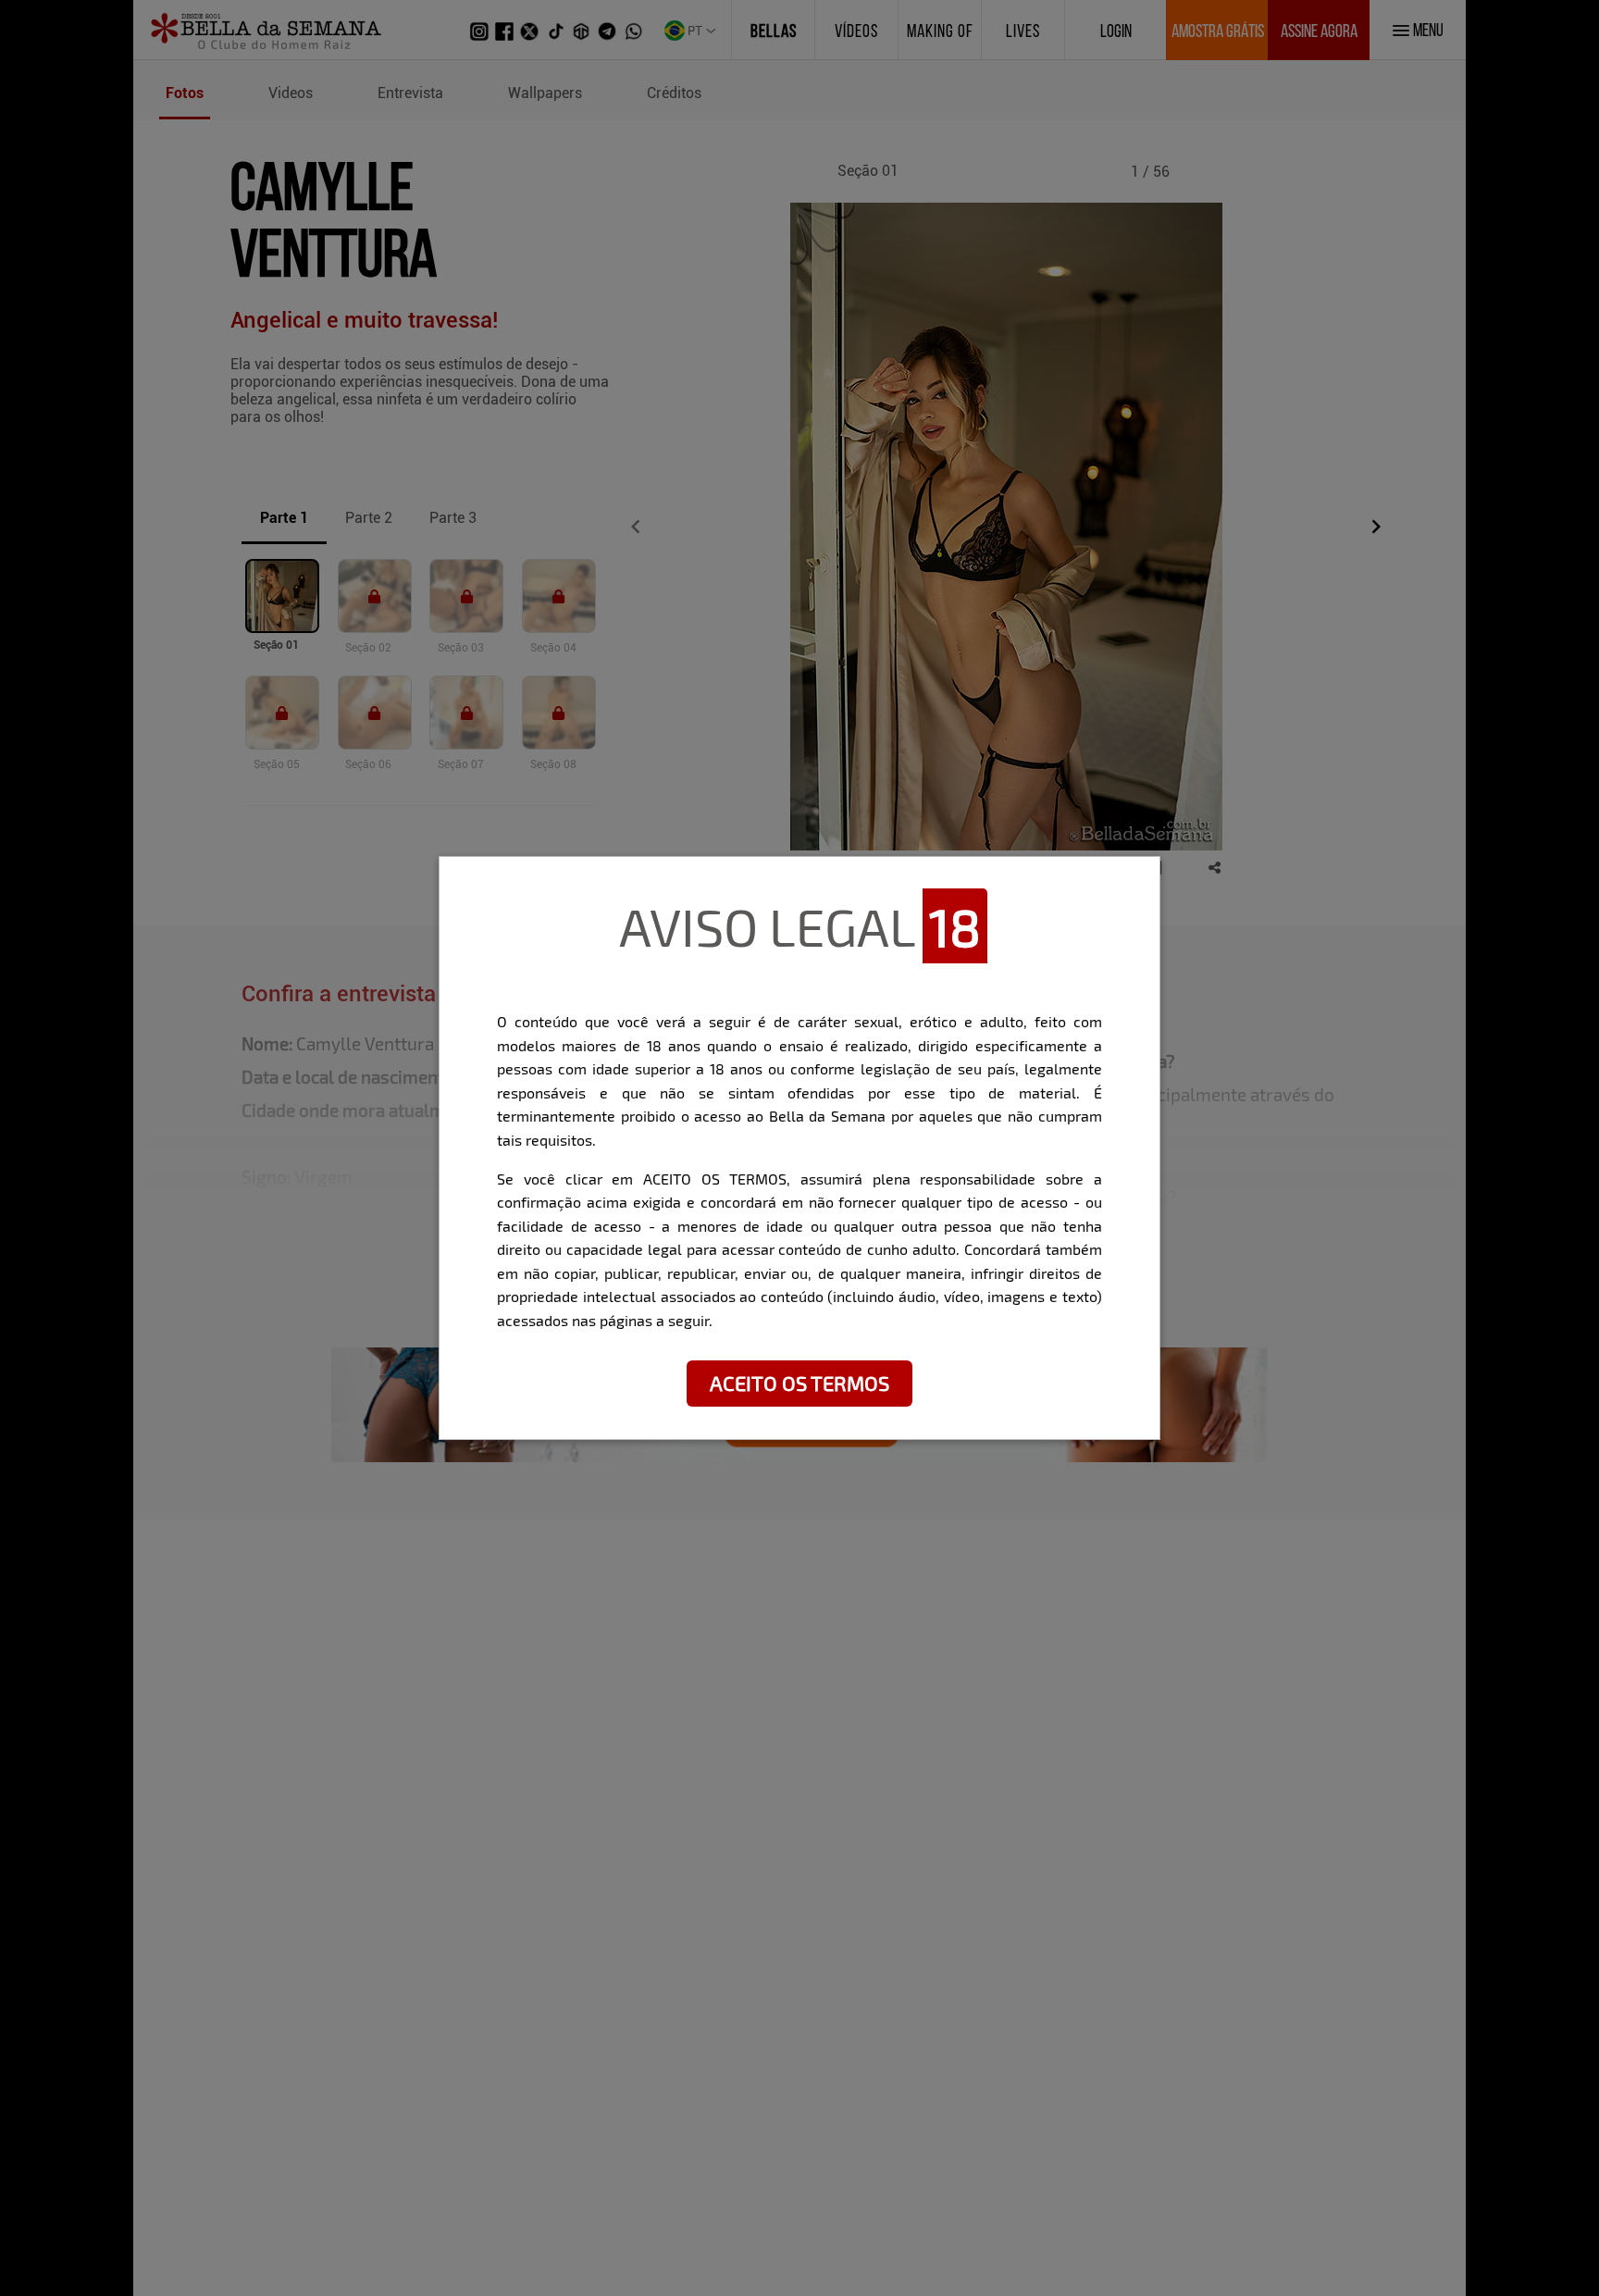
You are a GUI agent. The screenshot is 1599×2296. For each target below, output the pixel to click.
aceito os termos (799, 1383)
